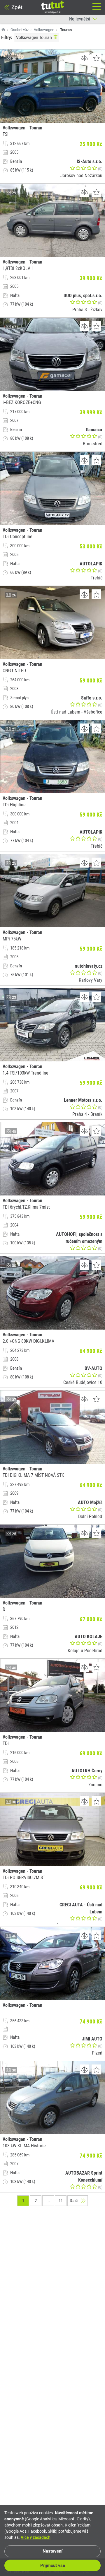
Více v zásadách (36, 2537)
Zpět (17, 7)
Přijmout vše (53, 2565)
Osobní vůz (20, 30)
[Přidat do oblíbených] (96, 58)
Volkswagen (44, 30)
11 (61, 2201)
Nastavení (52, 2551)
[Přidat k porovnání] (84, 58)
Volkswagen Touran (34, 37)
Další (74, 2201)
